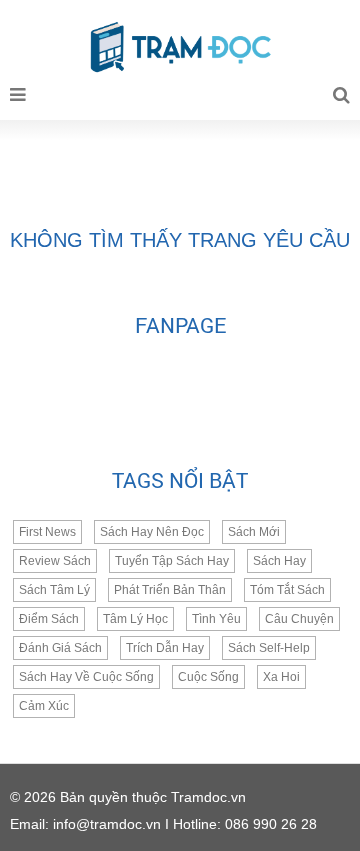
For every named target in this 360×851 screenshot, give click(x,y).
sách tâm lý (54, 590)
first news (47, 532)
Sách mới (254, 532)
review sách (55, 561)
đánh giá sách (60, 648)
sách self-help (269, 648)
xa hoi (281, 677)
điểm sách (49, 619)
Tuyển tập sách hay (172, 561)
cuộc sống (208, 677)
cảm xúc (44, 706)
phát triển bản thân (170, 590)
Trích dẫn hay (165, 648)
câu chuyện (299, 619)
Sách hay (279, 561)
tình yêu (216, 619)
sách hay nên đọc (152, 532)
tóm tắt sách (287, 590)
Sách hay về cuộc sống (86, 677)
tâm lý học (135, 619)
